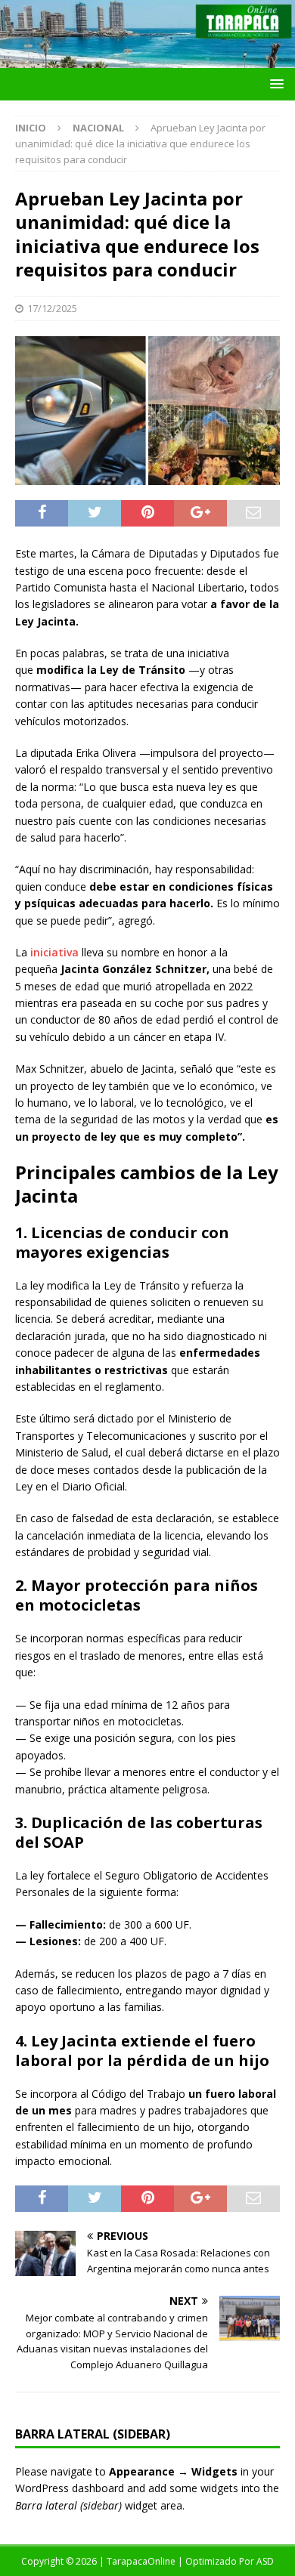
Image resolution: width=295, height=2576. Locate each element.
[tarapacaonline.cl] (147, 59)
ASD (265, 2561)
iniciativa (54, 952)
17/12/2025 (52, 308)
